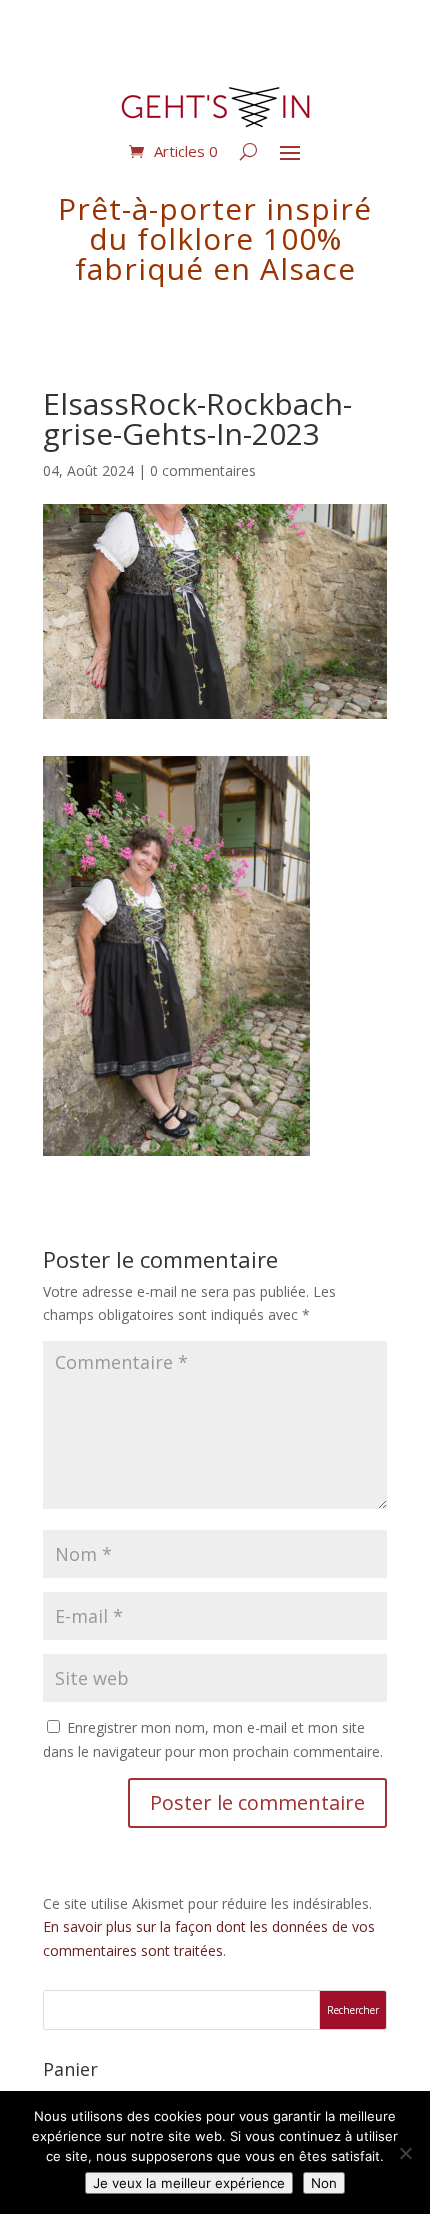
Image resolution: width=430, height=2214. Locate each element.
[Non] (405, 2153)
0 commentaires (203, 470)
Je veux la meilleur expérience (189, 2183)
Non (324, 2183)
